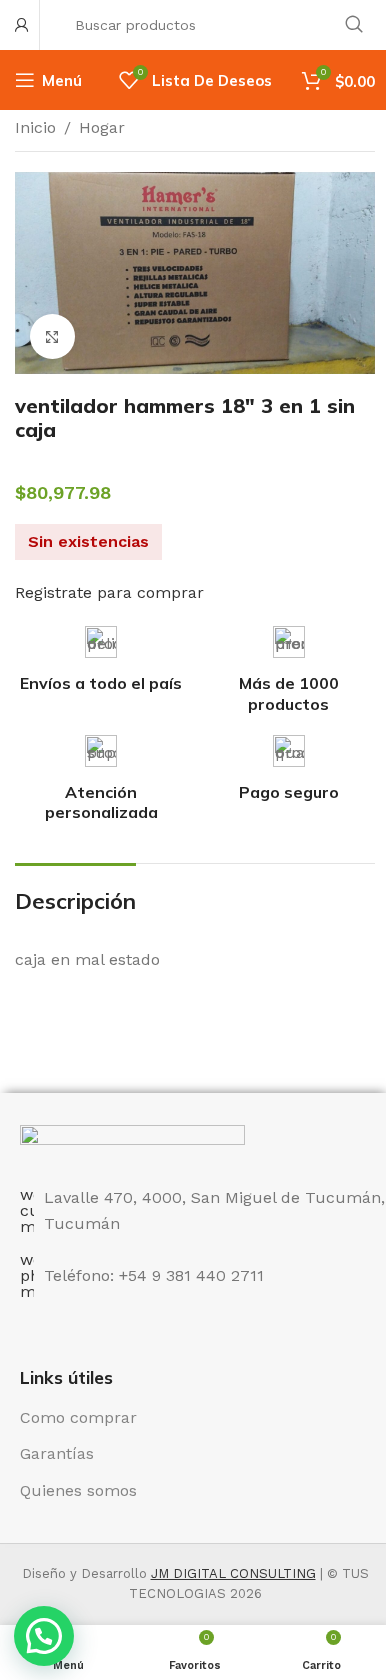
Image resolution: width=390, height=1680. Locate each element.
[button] (44, 1636)
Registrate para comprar (109, 592)
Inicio (35, 127)
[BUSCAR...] (354, 25)
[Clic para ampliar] (52, 336)
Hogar (102, 127)
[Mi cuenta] (22, 25)
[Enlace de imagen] (132, 1143)
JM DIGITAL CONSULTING (233, 1573)
